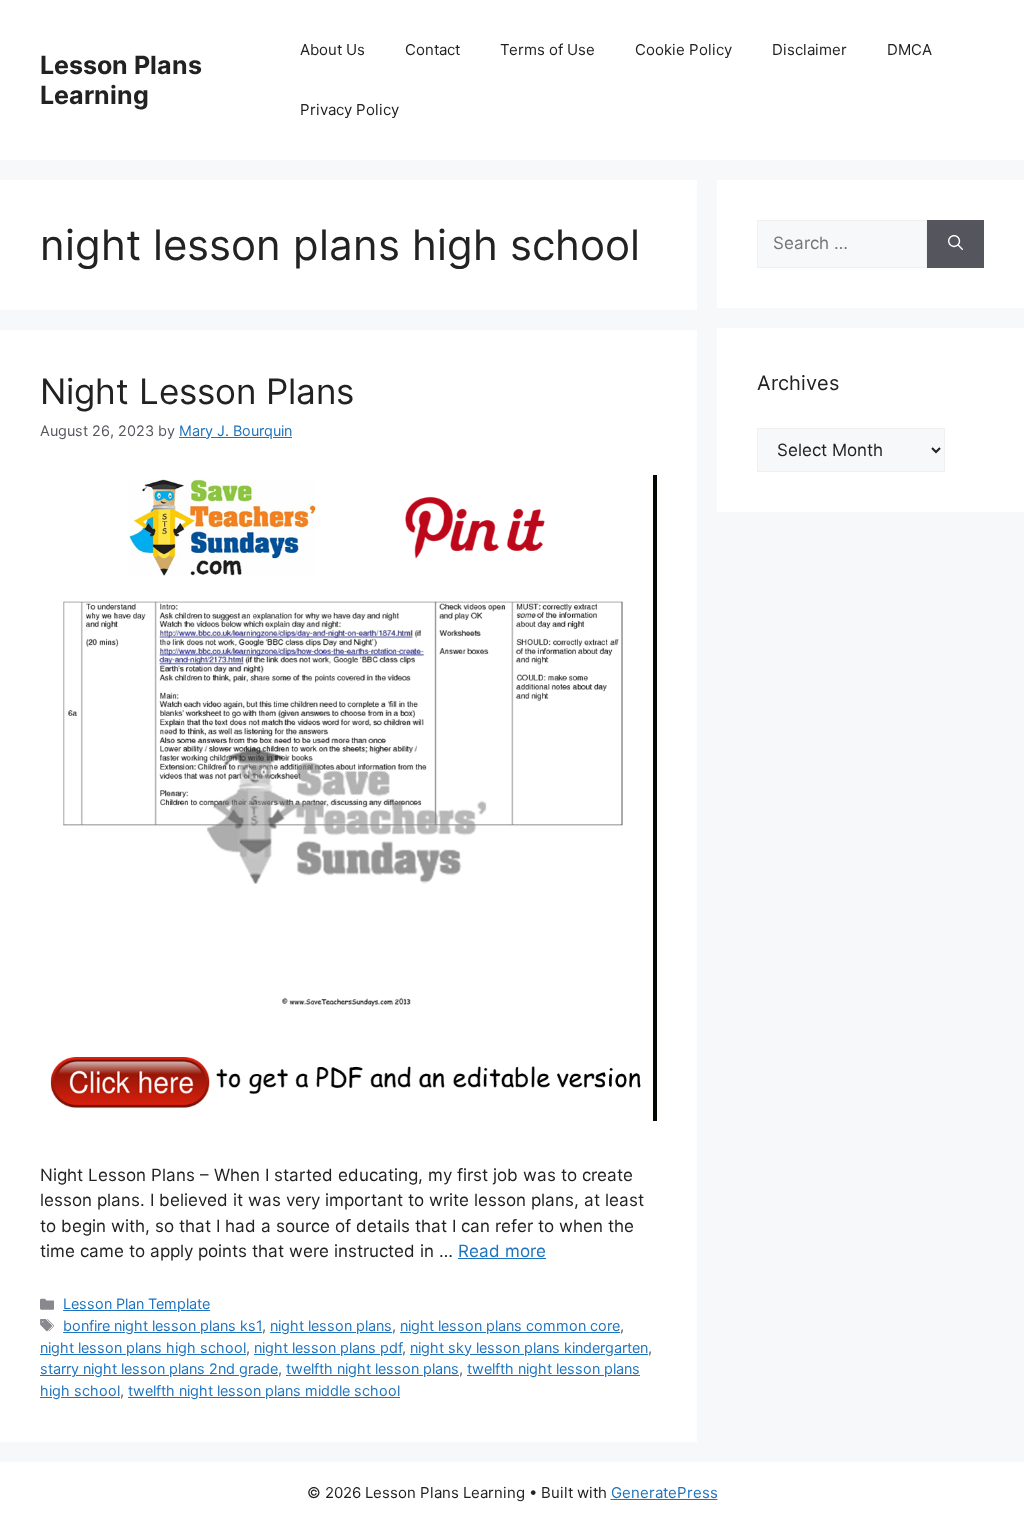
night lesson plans (331, 1325)
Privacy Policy (349, 109)
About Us (332, 49)
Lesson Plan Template (136, 1303)
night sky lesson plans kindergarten (529, 1347)
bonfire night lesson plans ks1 (162, 1325)
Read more (502, 1251)
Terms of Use (547, 49)
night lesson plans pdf (328, 1347)
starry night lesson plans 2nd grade (159, 1368)
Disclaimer (809, 49)
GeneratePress (664, 1492)
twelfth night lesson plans (372, 1368)
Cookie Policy (683, 49)
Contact (432, 49)
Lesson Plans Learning (121, 80)
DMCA (909, 49)
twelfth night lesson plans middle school (264, 1390)
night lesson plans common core (510, 1325)
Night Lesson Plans (197, 391)
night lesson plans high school (143, 1347)
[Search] (955, 244)
